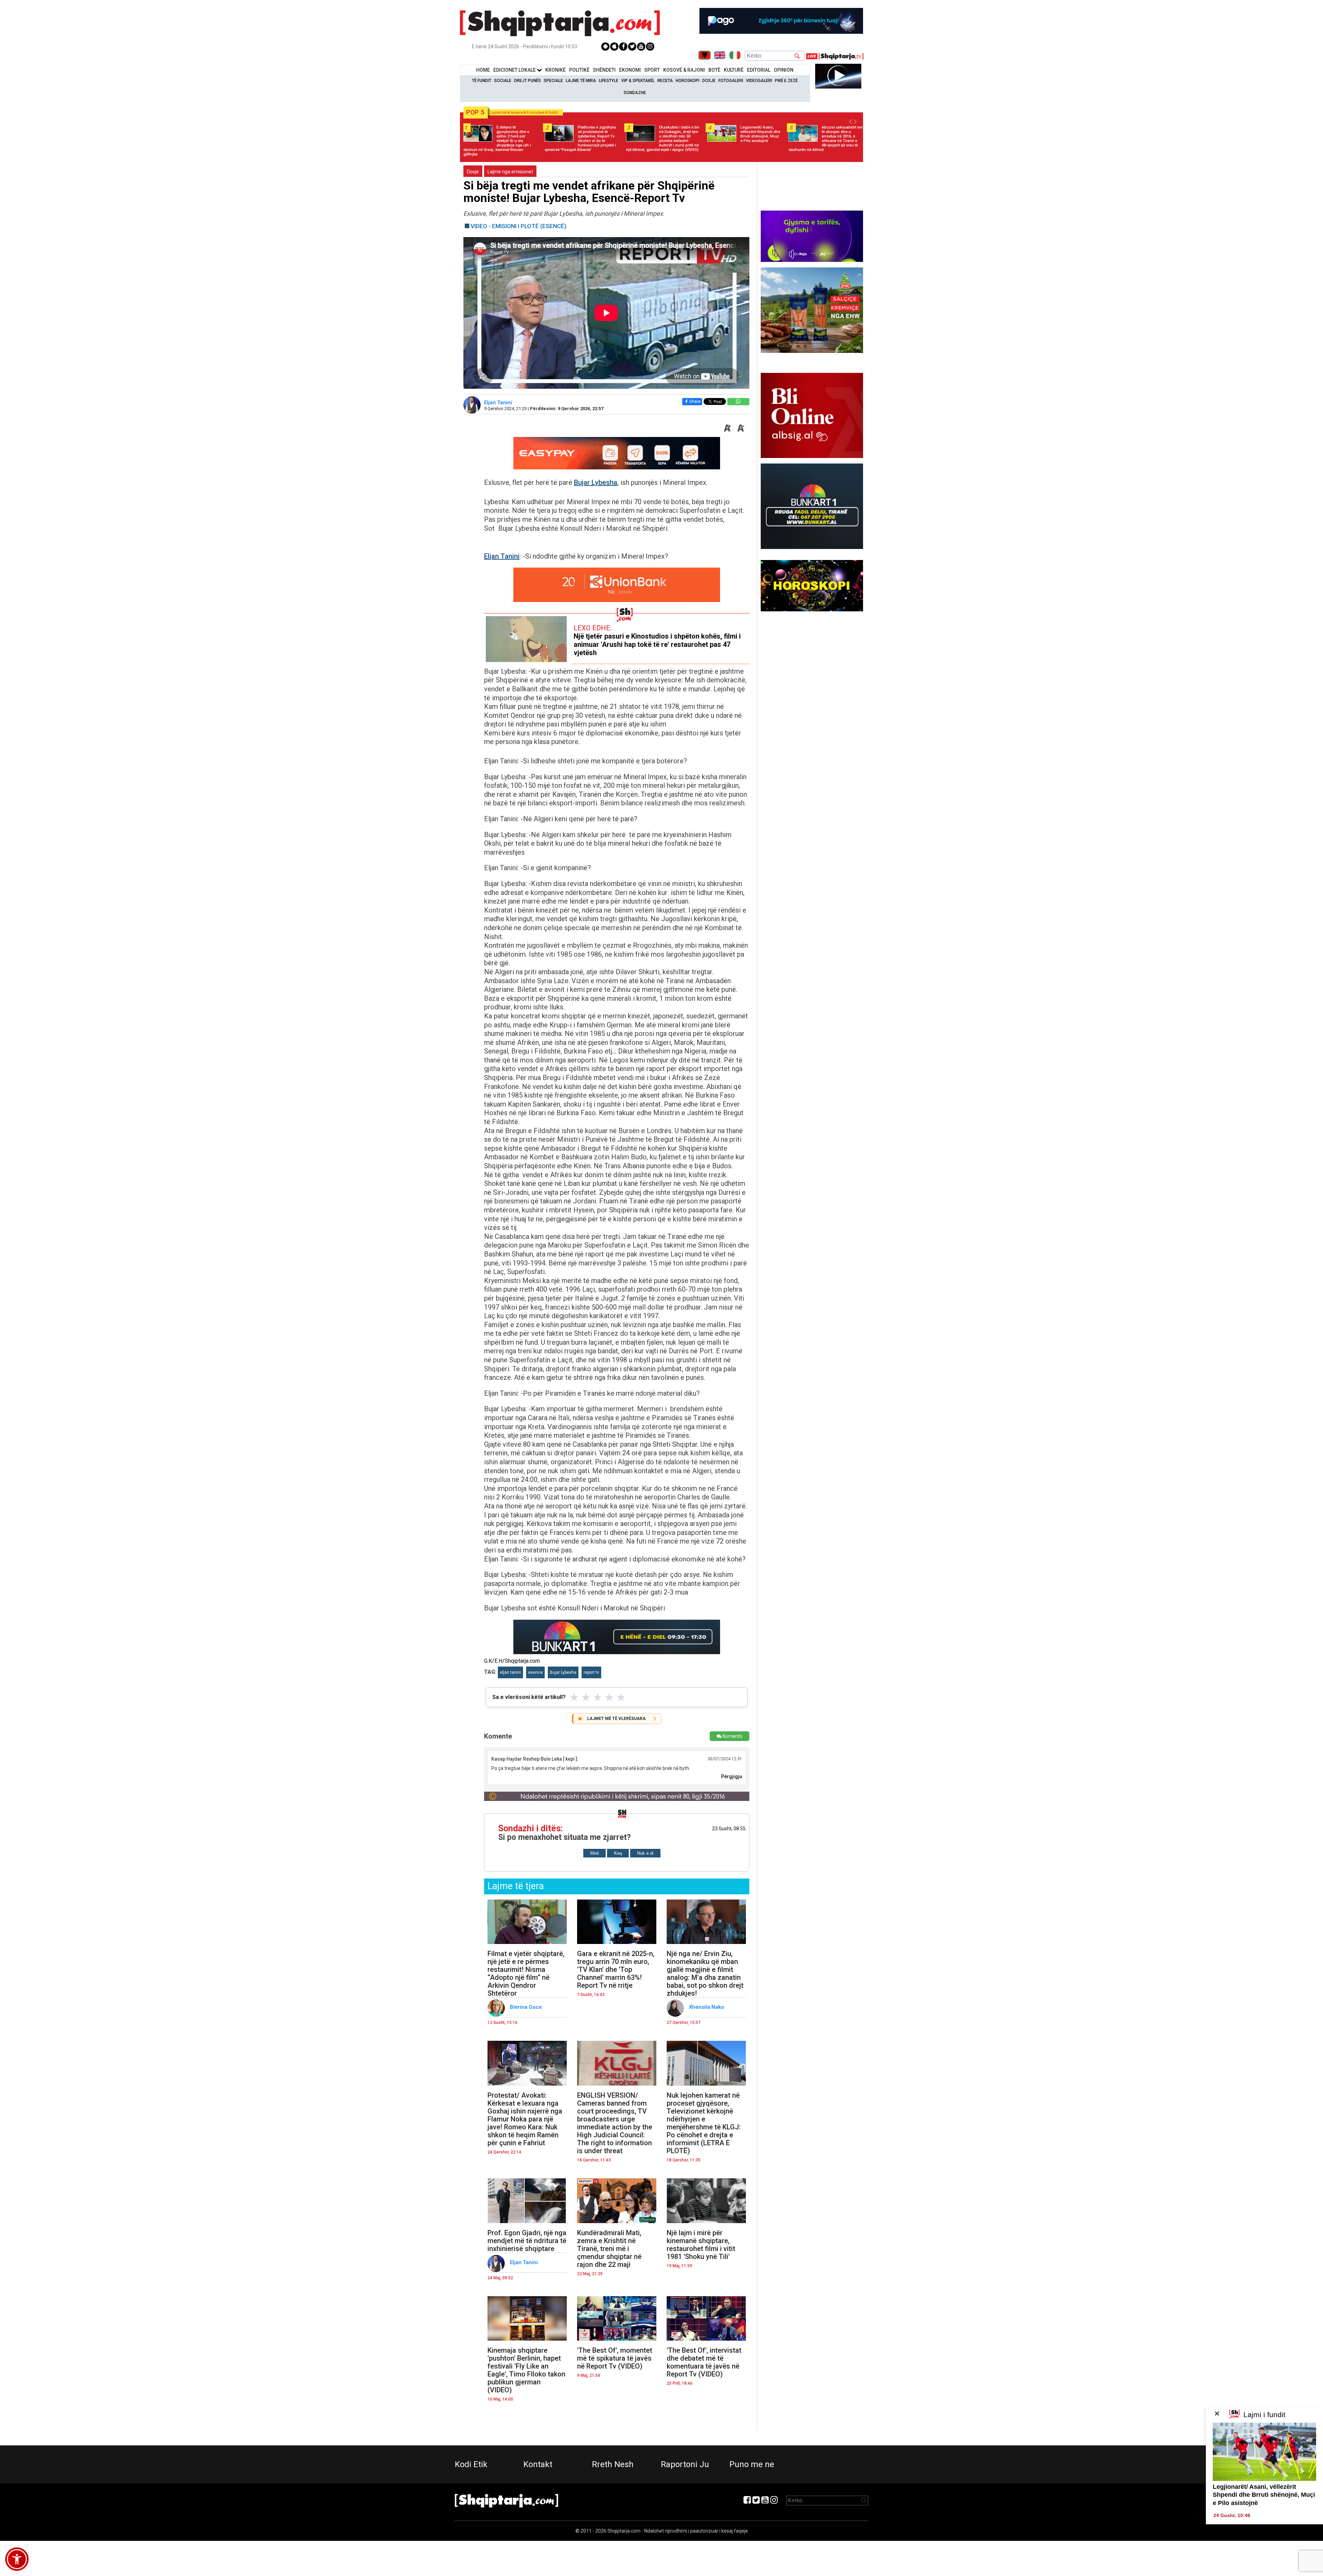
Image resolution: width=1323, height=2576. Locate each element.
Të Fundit (482, 81)
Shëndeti (604, 70)
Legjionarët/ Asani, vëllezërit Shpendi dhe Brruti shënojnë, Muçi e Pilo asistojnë (1264, 2495)
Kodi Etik (471, 2464)
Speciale (553, 81)
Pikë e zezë (786, 81)
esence (535, 1672)
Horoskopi (688, 81)
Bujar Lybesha (596, 482)
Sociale (503, 81)
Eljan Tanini (499, 403)
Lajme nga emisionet (510, 172)
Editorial (759, 70)
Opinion (784, 70)
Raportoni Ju (685, 2464)
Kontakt (538, 2464)
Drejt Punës (527, 81)
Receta (665, 81)
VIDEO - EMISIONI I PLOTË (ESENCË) (519, 226)
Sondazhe (635, 93)
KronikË (556, 70)
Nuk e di (645, 1853)
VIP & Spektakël (638, 81)
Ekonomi (630, 70)
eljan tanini (510, 1672)
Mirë (594, 1853)
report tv (591, 1672)
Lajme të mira (581, 81)
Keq (618, 1853)
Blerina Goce (527, 2007)
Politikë (579, 70)
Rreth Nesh (613, 2464)
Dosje (709, 81)
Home (483, 70)
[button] (17, 2559)
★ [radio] (574, 1697)
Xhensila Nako (707, 2007)
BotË (714, 70)
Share (695, 401)
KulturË (734, 70)
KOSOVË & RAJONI (684, 70)
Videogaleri (759, 81)
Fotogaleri (731, 81)
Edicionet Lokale (515, 70)
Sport (652, 70)
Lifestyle (609, 81)
